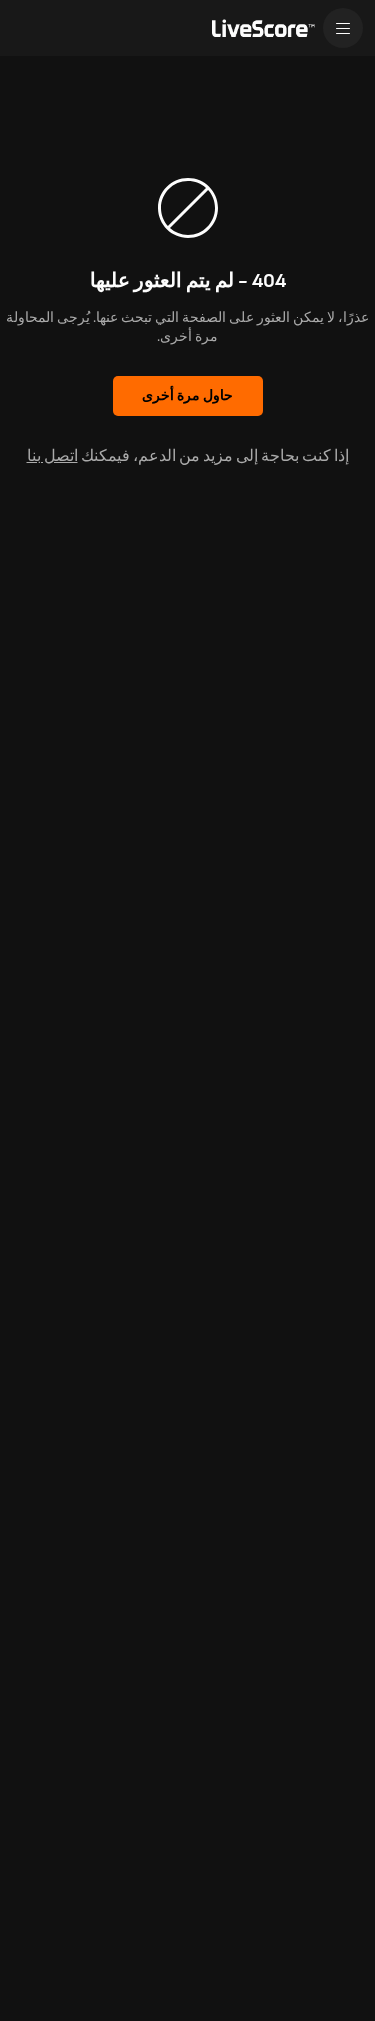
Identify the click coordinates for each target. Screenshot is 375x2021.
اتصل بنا (52, 456)
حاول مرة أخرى (187, 395)
